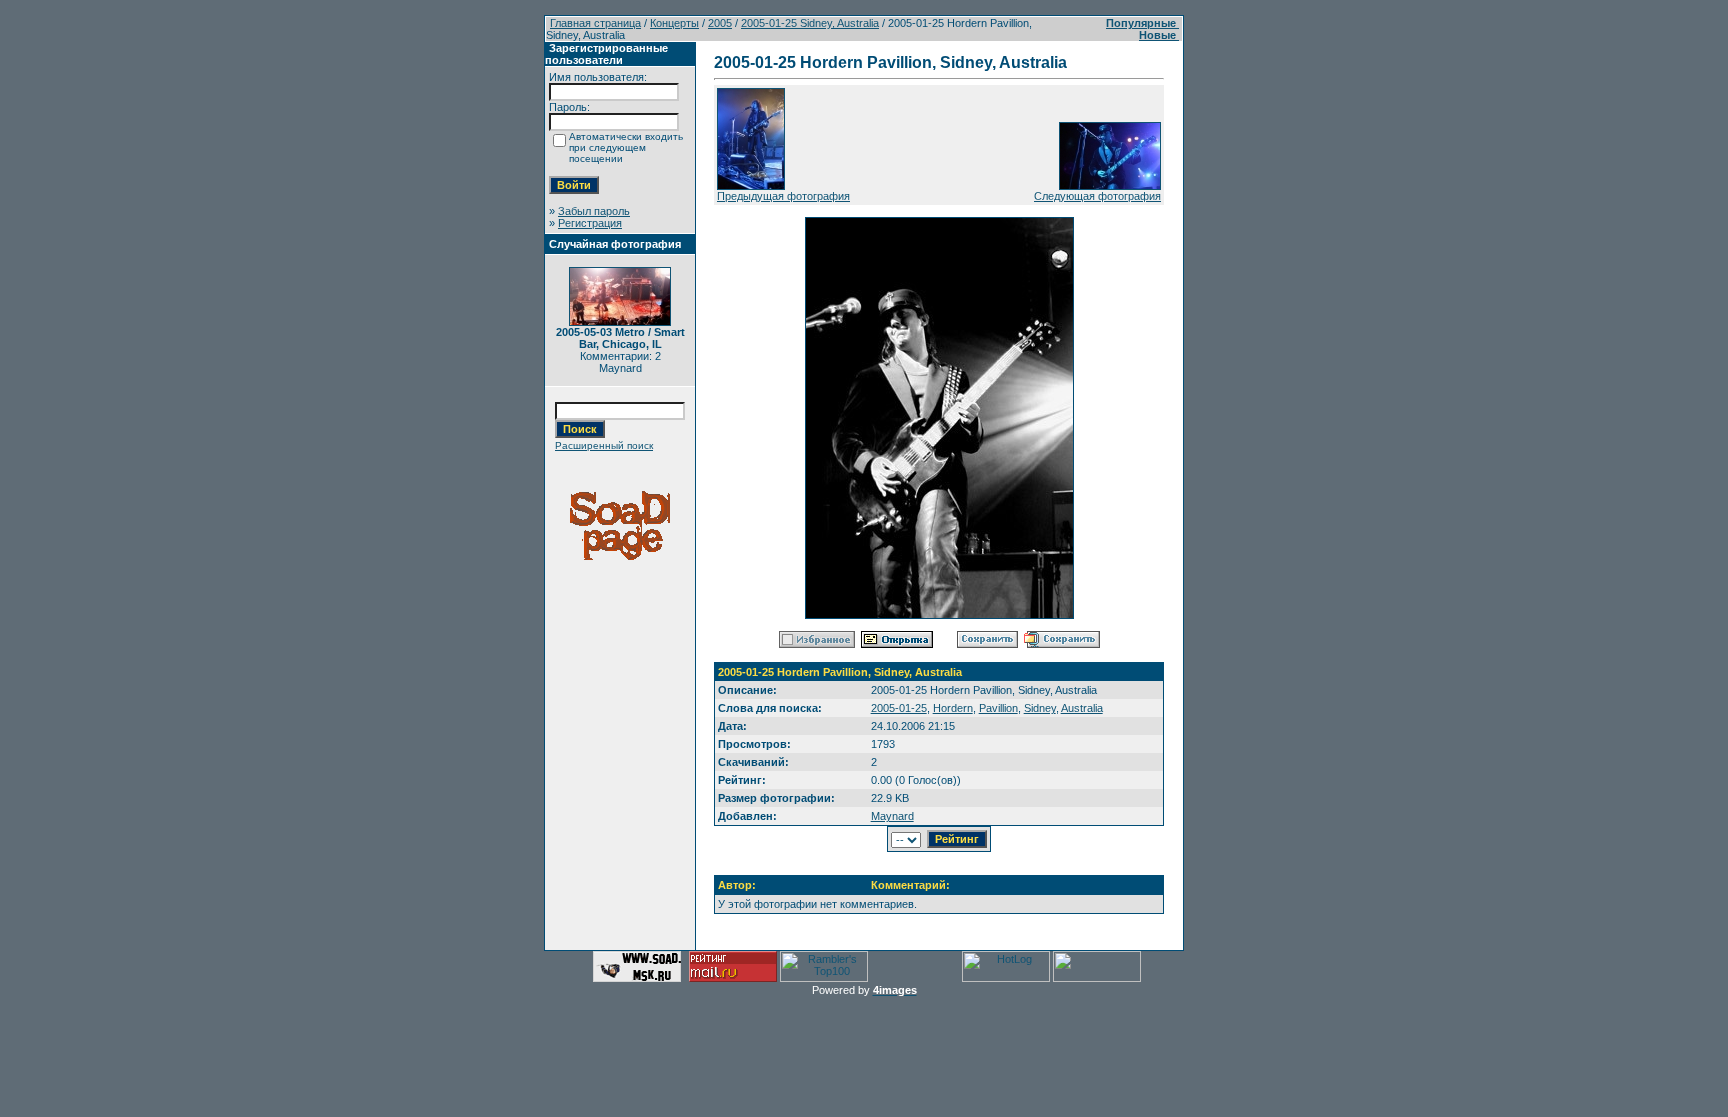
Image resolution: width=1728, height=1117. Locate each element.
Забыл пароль (594, 211)
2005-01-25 (899, 708)
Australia (1082, 708)
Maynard (892, 816)
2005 (720, 23)
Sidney (1040, 708)
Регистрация (590, 223)
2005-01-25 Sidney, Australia (810, 23)
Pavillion (998, 708)
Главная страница (595, 23)
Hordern (953, 708)
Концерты (674, 23)
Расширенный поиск (604, 445)
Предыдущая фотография (783, 196)
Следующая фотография (1097, 196)
